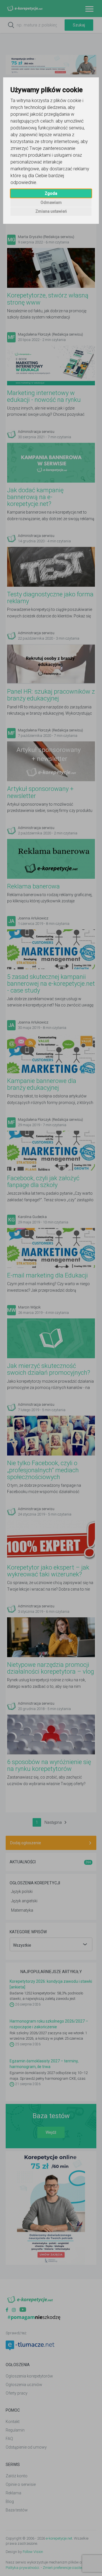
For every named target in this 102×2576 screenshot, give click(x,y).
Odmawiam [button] (51, 202)
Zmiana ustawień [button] (51, 211)
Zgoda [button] (51, 193)
